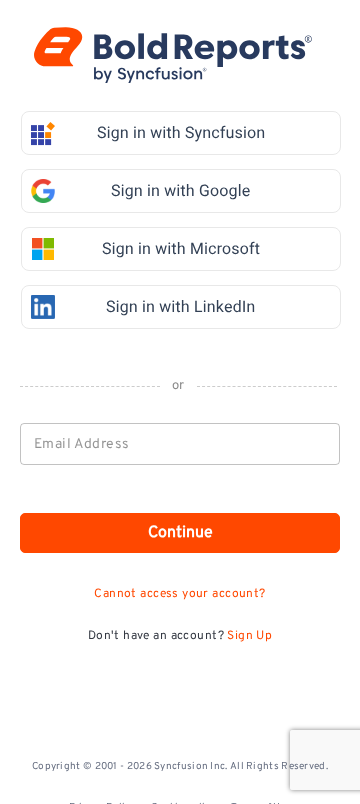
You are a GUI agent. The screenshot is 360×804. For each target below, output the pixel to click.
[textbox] (181, 444)
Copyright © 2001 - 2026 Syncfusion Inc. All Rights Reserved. (180, 766)
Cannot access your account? (179, 594)
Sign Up (249, 636)
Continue (180, 533)
